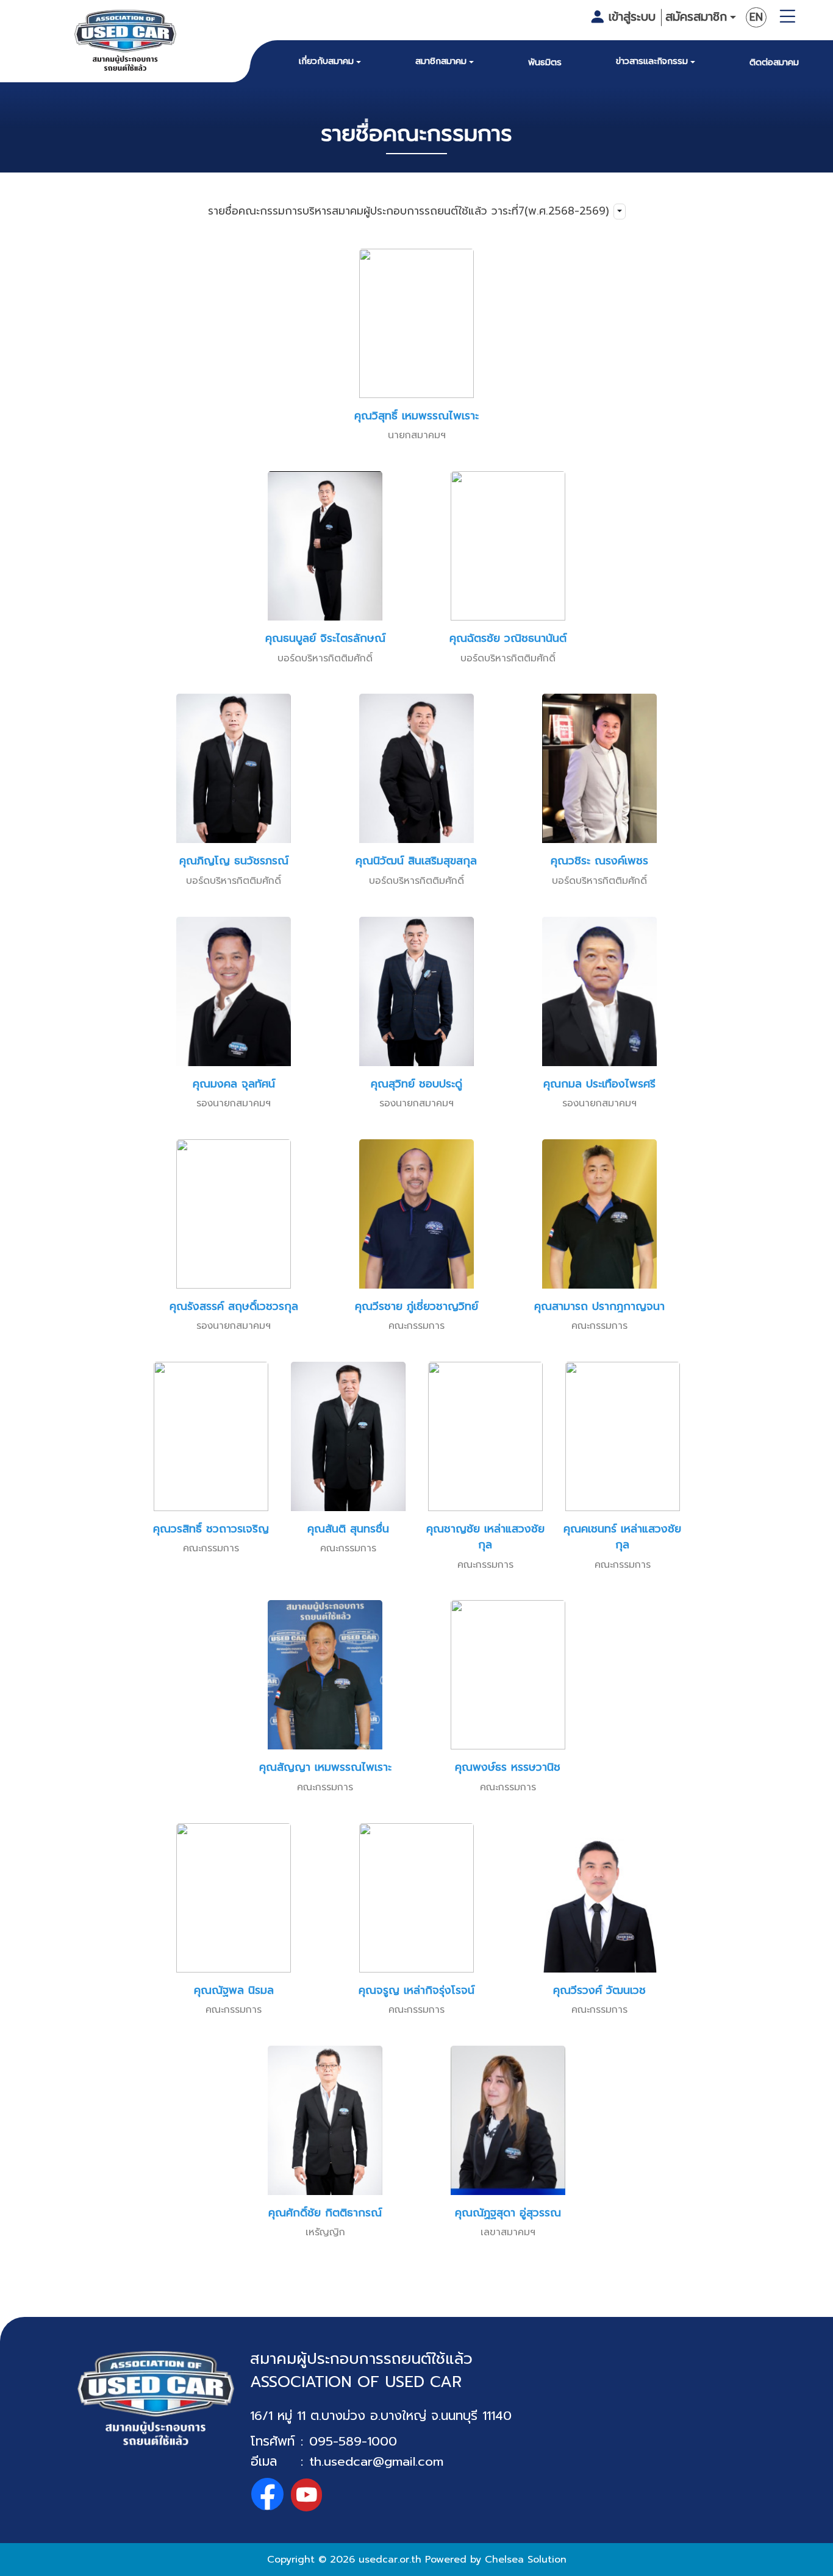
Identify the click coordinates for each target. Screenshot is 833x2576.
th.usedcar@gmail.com (376, 2461)
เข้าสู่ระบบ (632, 17)
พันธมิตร (545, 62)
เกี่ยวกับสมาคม (326, 61)
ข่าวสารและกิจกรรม (652, 61)
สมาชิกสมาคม (441, 61)
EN (756, 17)
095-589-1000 (353, 2441)
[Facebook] (267, 2495)
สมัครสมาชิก (696, 17)
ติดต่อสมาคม (774, 62)
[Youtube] (306, 2495)
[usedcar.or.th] (126, 43)
